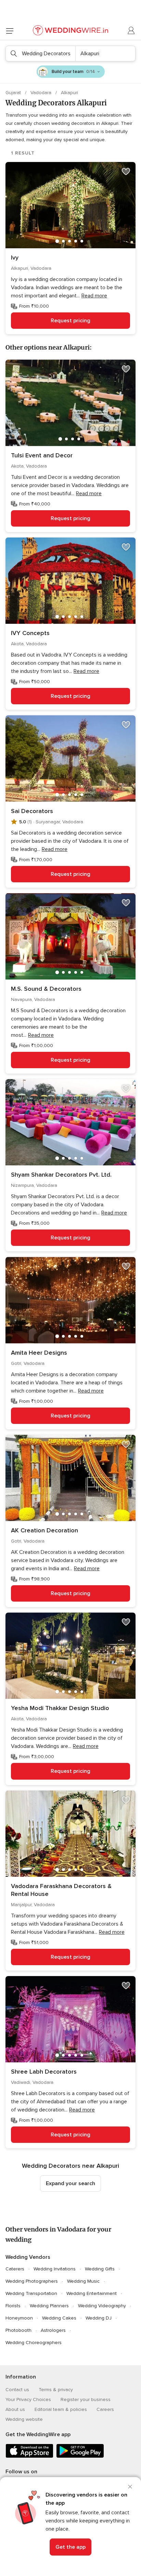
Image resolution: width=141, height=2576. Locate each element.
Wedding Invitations (55, 2269)
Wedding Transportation (31, 2293)
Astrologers (53, 2330)
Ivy (15, 257)
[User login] (131, 31)
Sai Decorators (32, 811)
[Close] (130, 2487)
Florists (13, 2306)
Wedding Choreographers (34, 2343)
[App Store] (29, 2456)
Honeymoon (19, 2318)
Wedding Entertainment (92, 2293)
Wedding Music (83, 2281)
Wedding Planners (49, 2306)
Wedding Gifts (100, 2269)
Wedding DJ (99, 2318)
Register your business (86, 2400)
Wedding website (24, 2419)
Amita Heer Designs (39, 1353)
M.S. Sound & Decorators (46, 989)
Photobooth (18, 2330)
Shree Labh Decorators (44, 2072)
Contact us (17, 2390)
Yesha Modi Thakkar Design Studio (60, 1708)
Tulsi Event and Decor (42, 455)
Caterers (15, 2269)
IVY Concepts (30, 633)
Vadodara (42, 93)
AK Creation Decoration (44, 1530)
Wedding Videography (102, 2306)
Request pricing (70, 321)
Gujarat (14, 93)
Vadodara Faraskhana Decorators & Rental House (61, 1890)
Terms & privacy (56, 2390)
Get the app (70, 2547)
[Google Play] (80, 2456)
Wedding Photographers (32, 2281)
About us (15, 2409)
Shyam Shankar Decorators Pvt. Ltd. (61, 1175)
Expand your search (70, 2183)
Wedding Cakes (59, 2318)
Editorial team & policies (61, 2409)
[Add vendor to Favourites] (126, 172)
